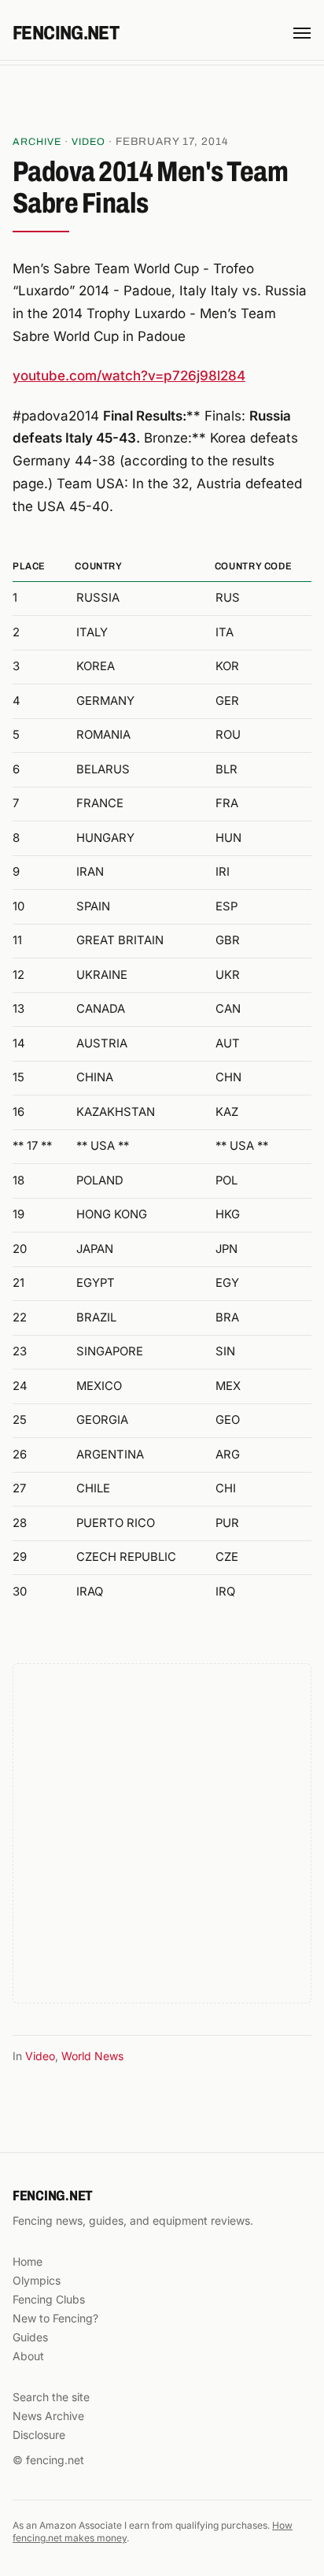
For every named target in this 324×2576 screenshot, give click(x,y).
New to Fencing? (55, 2318)
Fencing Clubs (49, 2299)
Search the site (51, 2397)
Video (88, 142)
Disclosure (39, 2435)
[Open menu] (302, 33)
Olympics (37, 2280)
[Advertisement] (162, 102)
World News (92, 2056)
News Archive (48, 2416)
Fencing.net (66, 33)
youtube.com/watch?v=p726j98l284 (129, 376)
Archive (37, 142)
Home (28, 2261)
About (28, 2356)
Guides (30, 2337)
